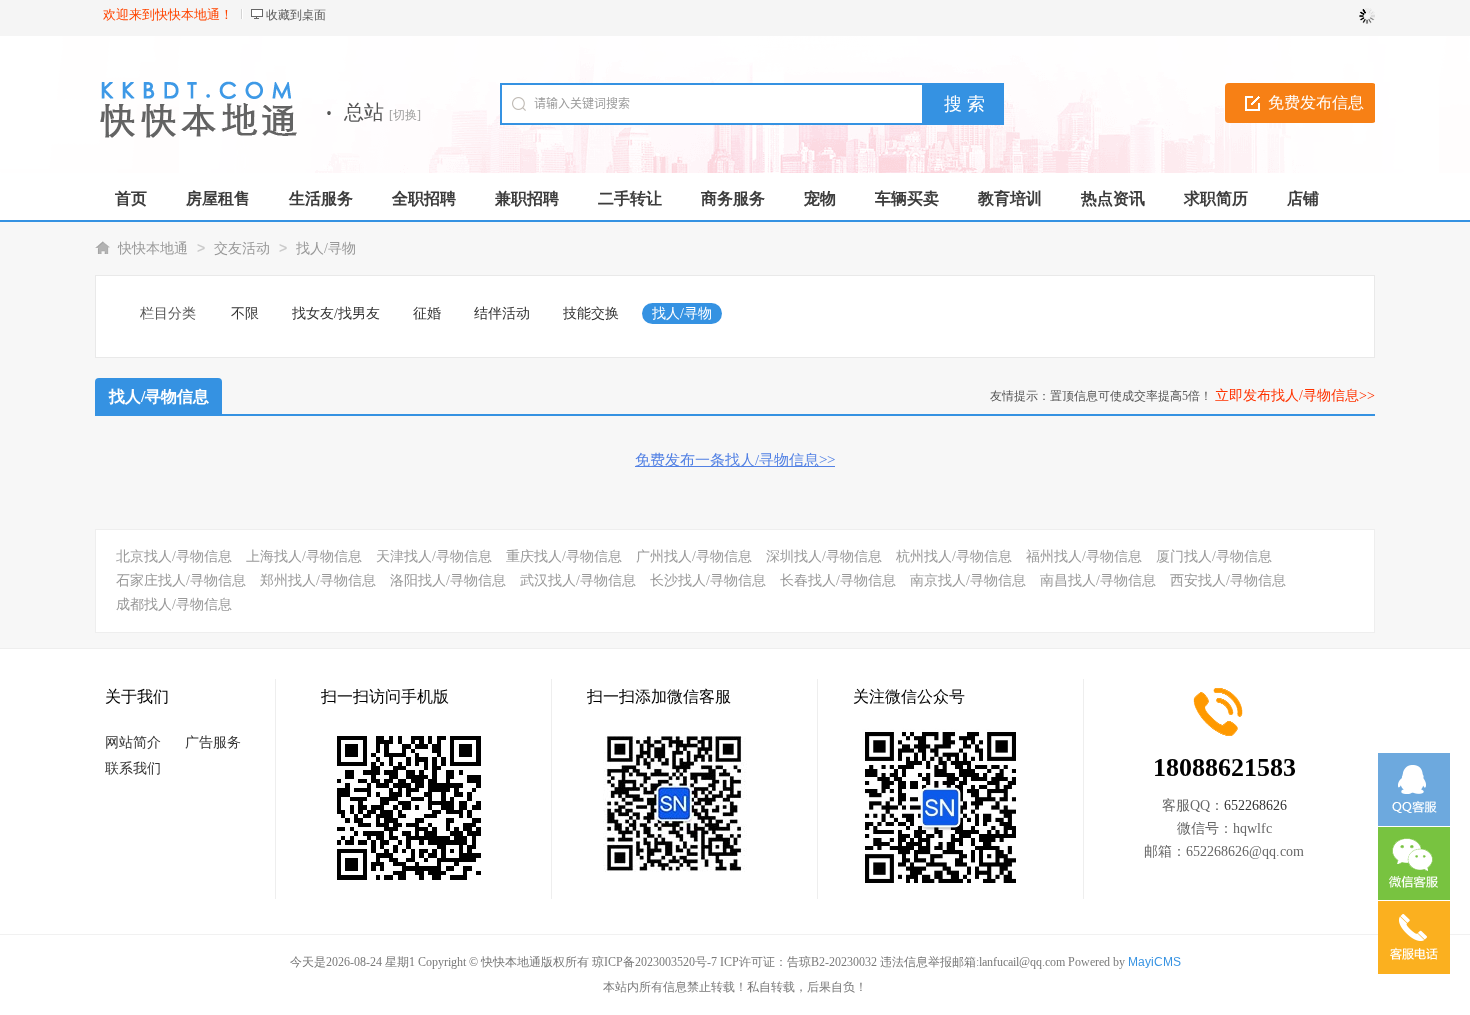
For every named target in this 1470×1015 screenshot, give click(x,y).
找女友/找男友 (336, 313)
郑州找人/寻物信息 (318, 580)
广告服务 (213, 742)
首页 (131, 198)
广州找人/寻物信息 (694, 556)
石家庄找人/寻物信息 (181, 580)
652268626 (1255, 805)
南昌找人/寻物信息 (1098, 580)
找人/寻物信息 (159, 396)
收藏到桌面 (296, 15)
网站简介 (133, 742)
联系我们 (133, 768)
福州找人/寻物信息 (1084, 556)
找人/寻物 (326, 248)
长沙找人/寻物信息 (708, 580)
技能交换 (591, 313)
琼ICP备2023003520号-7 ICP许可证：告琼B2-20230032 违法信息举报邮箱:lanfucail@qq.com (828, 962)
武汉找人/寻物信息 (578, 580)
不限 (245, 313)
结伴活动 (502, 313)
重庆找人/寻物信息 (564, 556)
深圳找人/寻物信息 (824, 556)
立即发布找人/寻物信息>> (1295, 395)
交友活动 (242, 248)
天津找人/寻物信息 (434, 556)
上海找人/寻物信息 (304, 556)
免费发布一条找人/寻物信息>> (735, 460)
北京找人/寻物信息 (174, 556)
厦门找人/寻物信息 (1214, 556)
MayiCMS (1154, 962)
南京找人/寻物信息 (968, 580)
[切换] (405, 115)
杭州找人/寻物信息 (954, 556)
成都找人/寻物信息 (174, 604)
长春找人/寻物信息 (838, 580)
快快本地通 (153, 248)
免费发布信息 (1316, 102)
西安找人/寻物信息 (1228, 580)
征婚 (427, 313)
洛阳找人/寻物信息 (448, 580)
